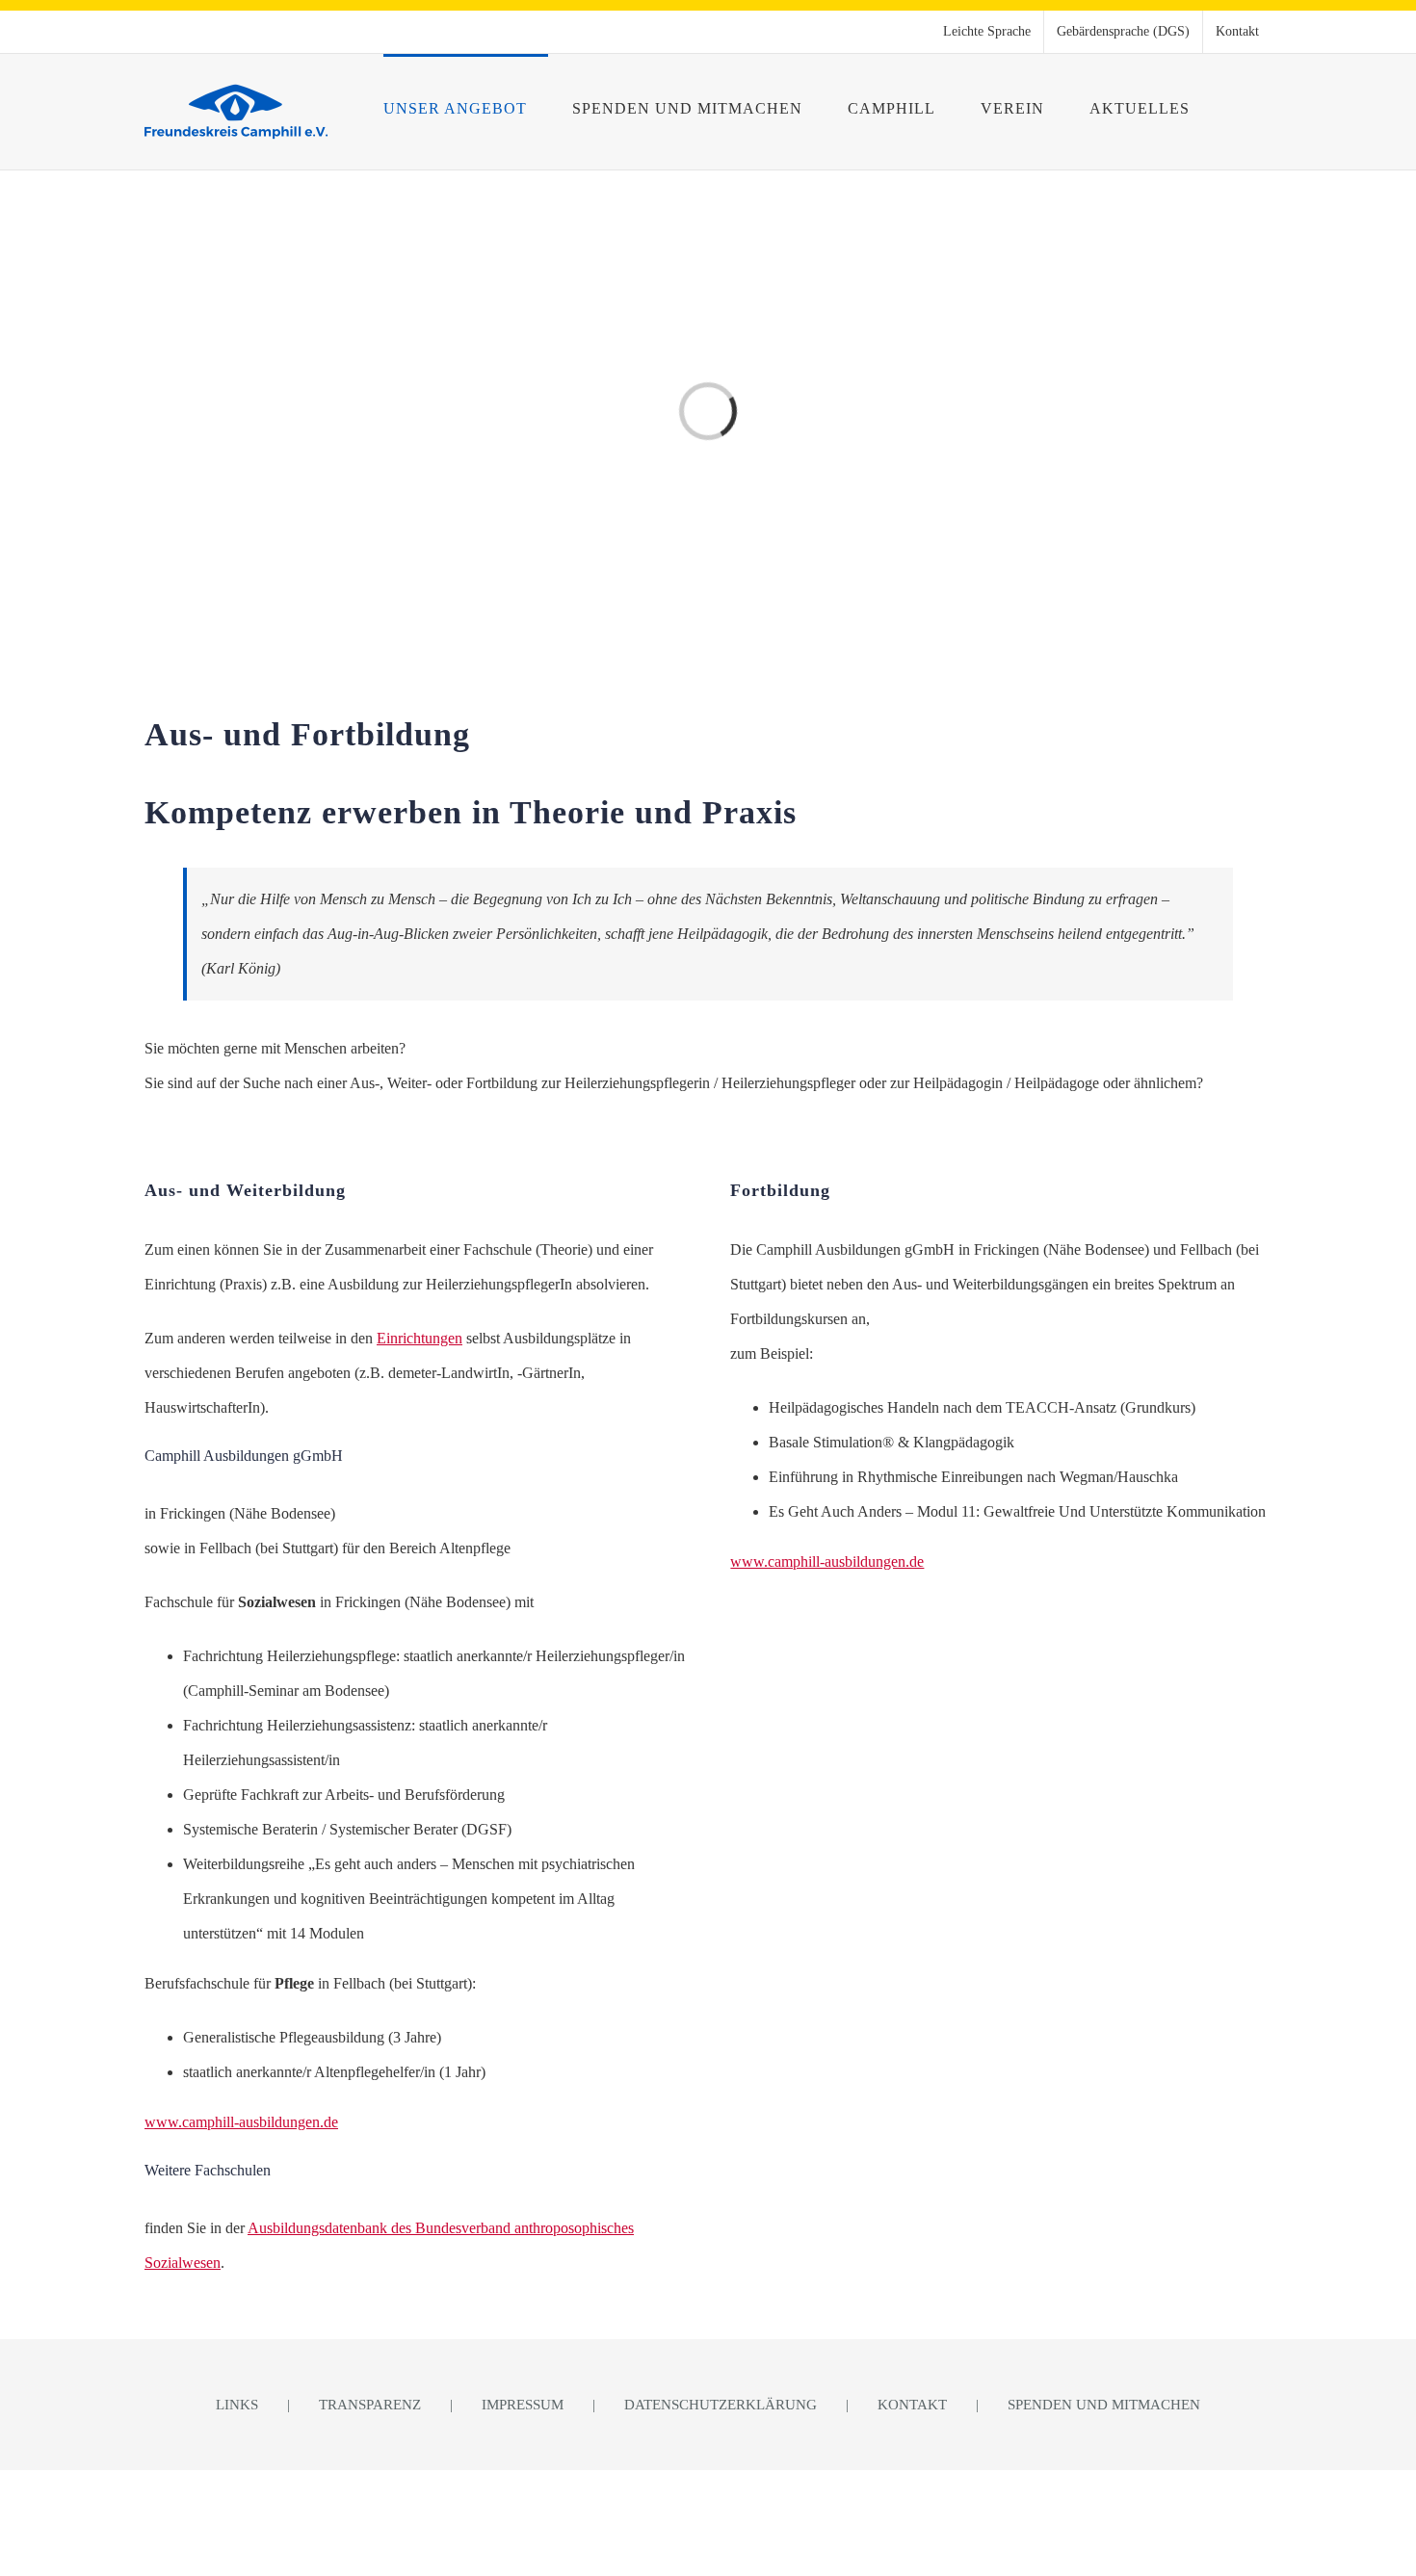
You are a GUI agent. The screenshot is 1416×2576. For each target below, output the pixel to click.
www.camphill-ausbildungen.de (241, 2122)
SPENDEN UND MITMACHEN (1104, 2405)
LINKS (237, 2405)
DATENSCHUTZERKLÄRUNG (721, 2405)
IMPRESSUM (523, 2405)
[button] (1241, 107)
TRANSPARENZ (370, 2405)
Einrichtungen (420, 1338)
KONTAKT (912, 2405)
